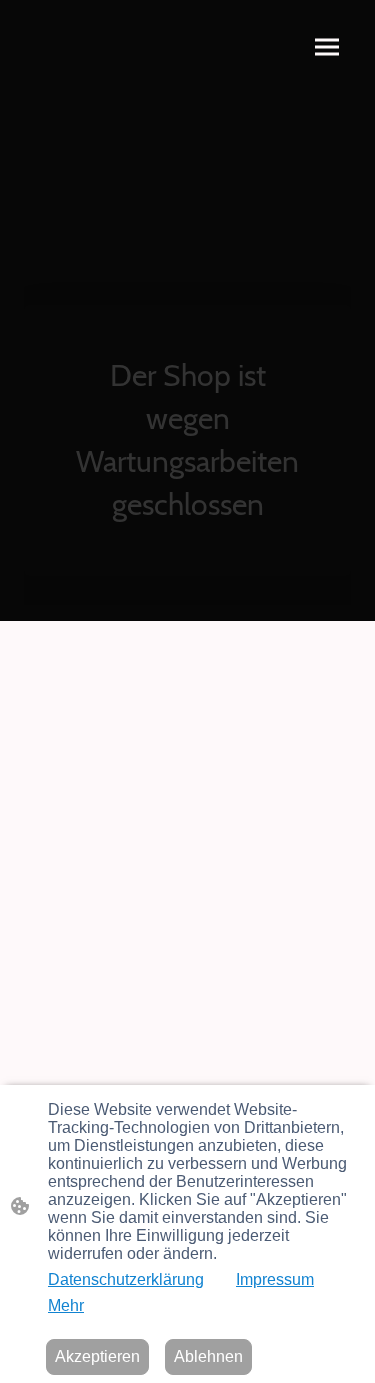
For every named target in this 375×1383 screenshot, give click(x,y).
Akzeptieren (97, 1356)
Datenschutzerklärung (126, 1279)
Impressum (275, 1279)
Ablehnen (208, 1356)
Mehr (66, 1305)
